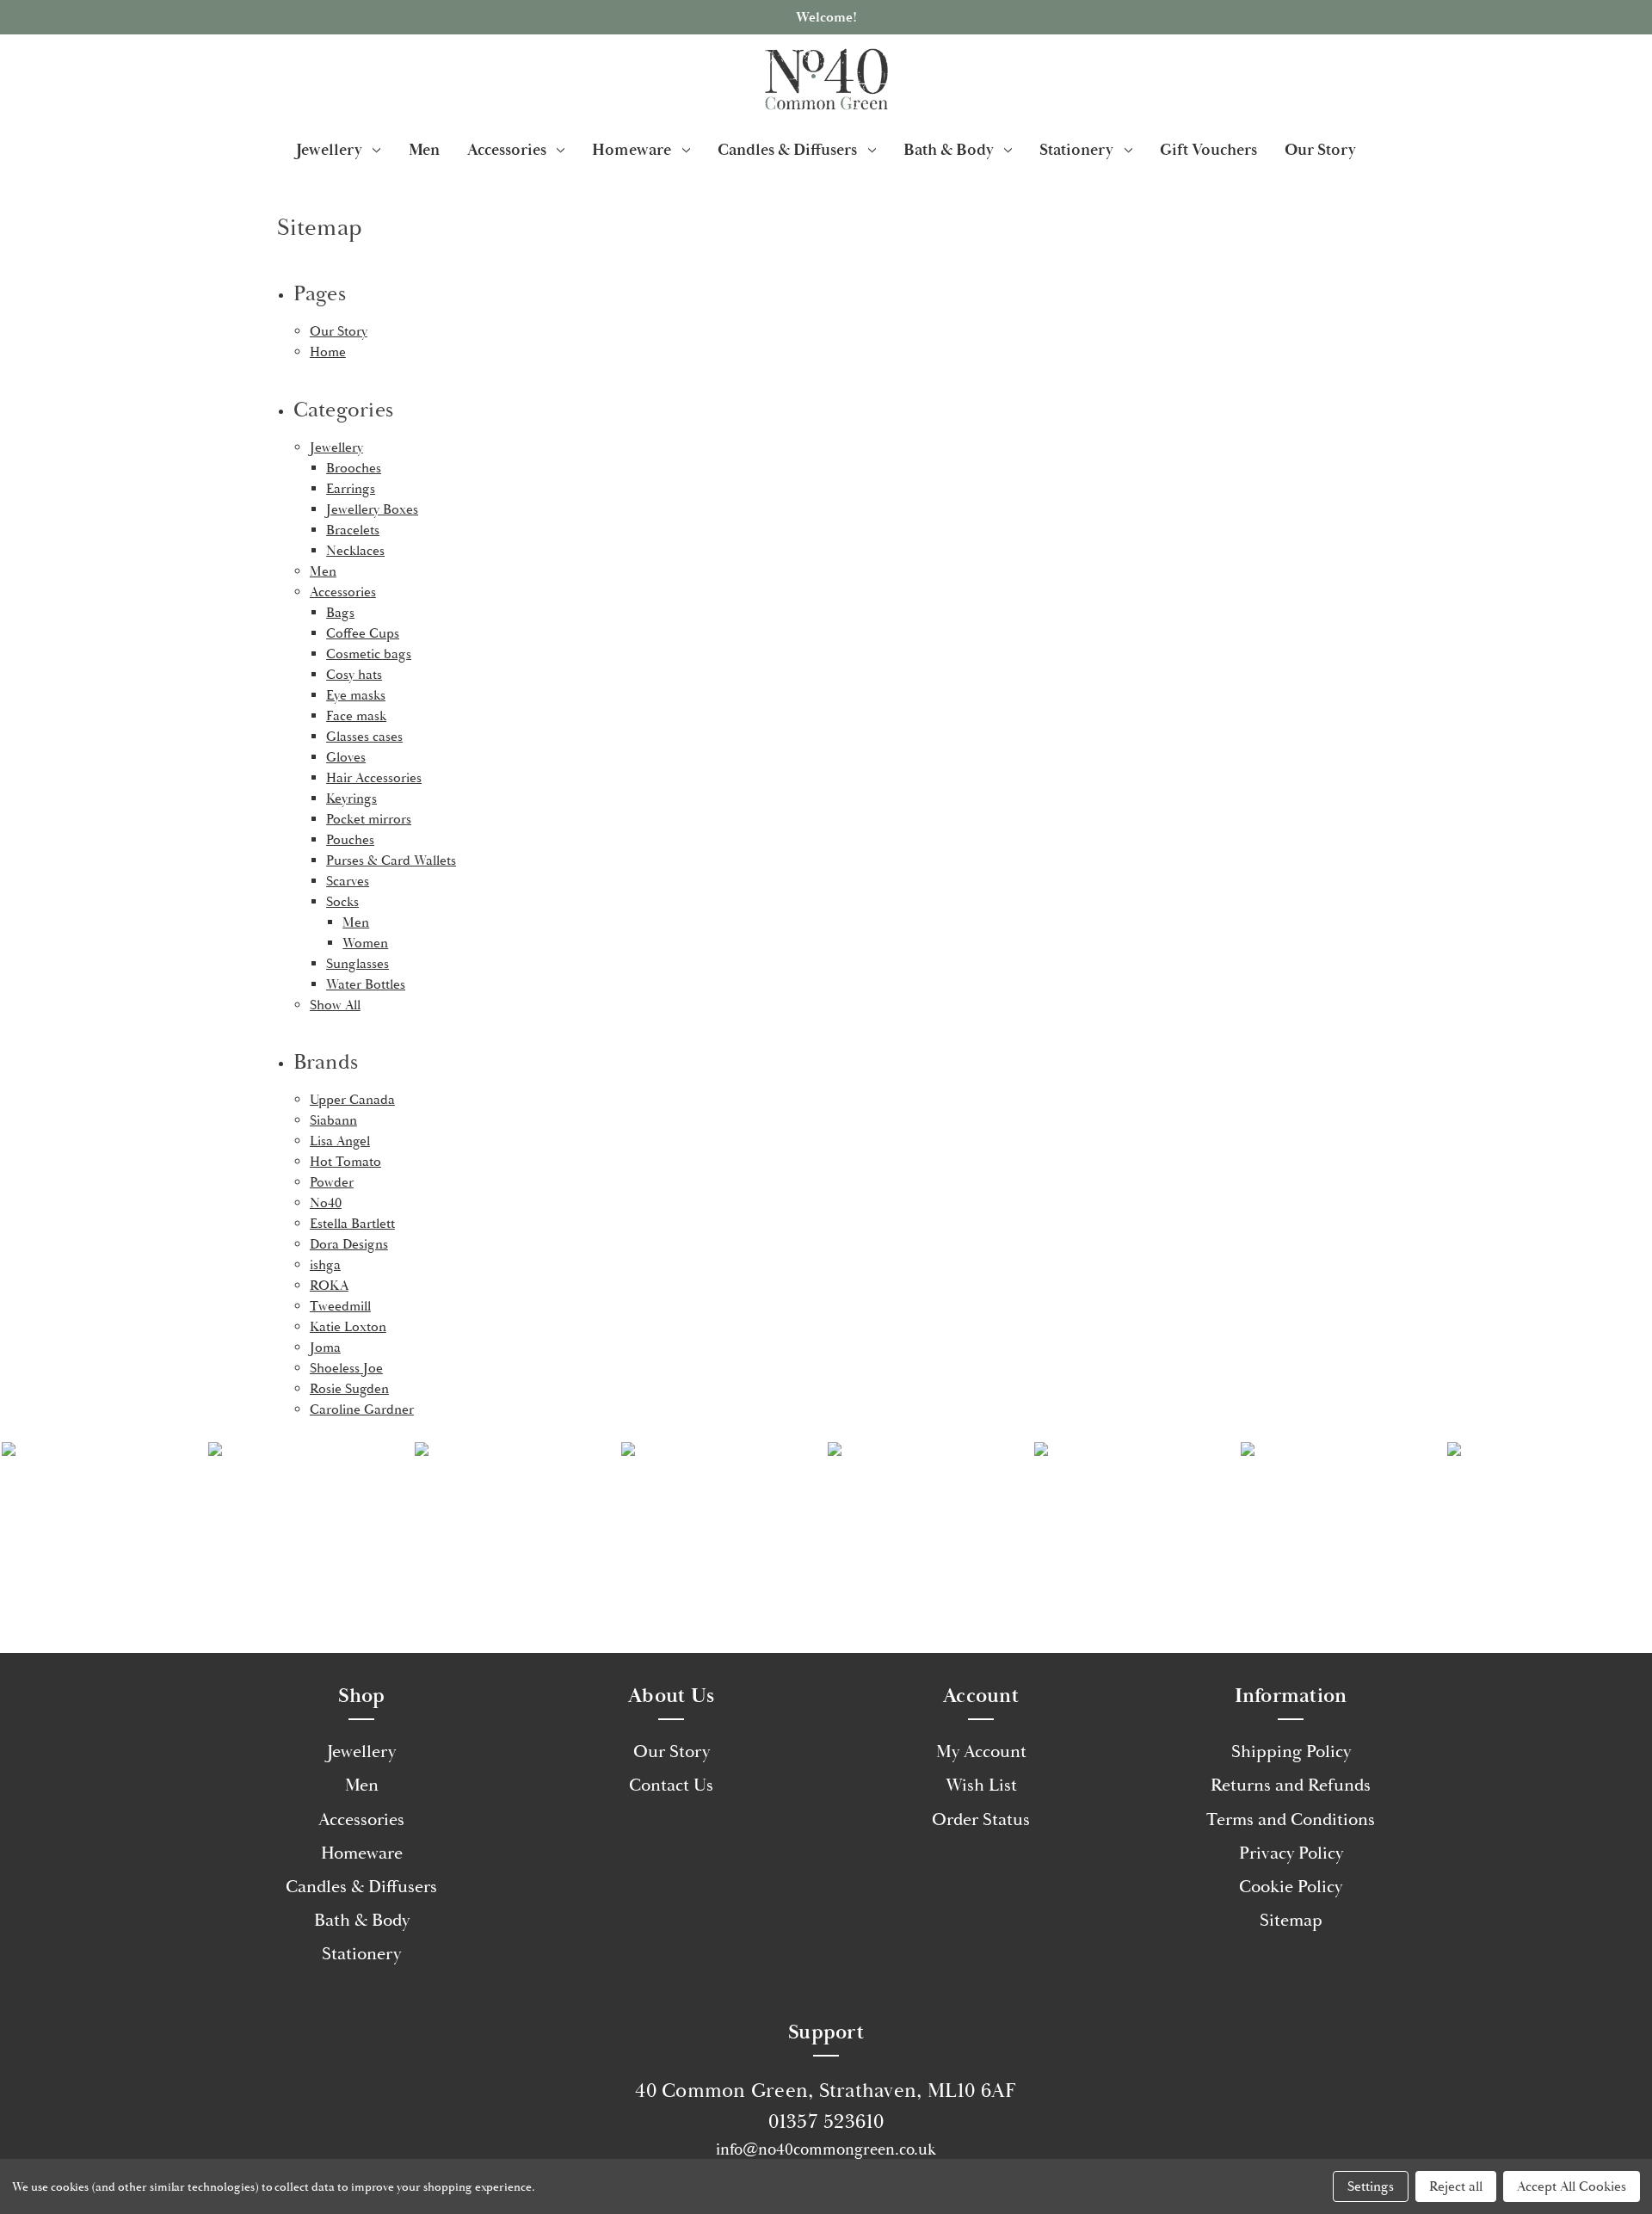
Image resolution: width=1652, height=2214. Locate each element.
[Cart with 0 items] (1618, 79)
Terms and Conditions (1291, 1820)
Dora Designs (349, 1244)
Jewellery (329, 150)
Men (424, 150)
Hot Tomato (345, 1162)
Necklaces (355, 551)
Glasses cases (364, 737)
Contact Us (671, 1785)
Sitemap (1291, 1921)
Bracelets (353, 530)
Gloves (346, 757)
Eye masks (356, 695)
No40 (326, 1203)
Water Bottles (366, 984)
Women (365, 943)
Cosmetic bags (369, 654)
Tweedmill (340, 1306)
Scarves (348, 881)
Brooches (354, 468)
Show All (335, 1005)
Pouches (350, 840)
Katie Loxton (348, 1327)
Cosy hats (354, 675)
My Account (981, 1752)
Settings (1371, 2186)
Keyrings (351, 799)
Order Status (981, 1820)
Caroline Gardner (362, 1409)
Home (328, 352)
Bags (340, 613)
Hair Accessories (374, 778)
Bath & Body (949, 150)
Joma (325, 1348)
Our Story (1320, 150)
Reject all (1456, 2186)
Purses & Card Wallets (391, 860)
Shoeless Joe (346, 1368)
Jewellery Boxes (372, 509)
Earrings (351, 489)
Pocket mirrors (369, 819)
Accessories (507, 150)
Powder (332, 1182)
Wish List (981, 1785)
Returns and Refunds (1291, 1785)
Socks (342, 902)
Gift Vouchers (1208, 150)
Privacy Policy (1291, 1853)
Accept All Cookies (1572, 2186)
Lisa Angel (340, 1141)
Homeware (632, 150)
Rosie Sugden (349, 1389)
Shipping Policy (1291, 1752)
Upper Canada (352, 1100)
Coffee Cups (363, 633)
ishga (325, 1265)
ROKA (329, 1286)
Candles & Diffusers (787, 150)
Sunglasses (358, 964)
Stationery (1076, 150)
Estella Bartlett (352, 1224)
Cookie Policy (1291, 1887)
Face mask (356, 716)
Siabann (333, 1120)
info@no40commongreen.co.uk (826, 2149)
